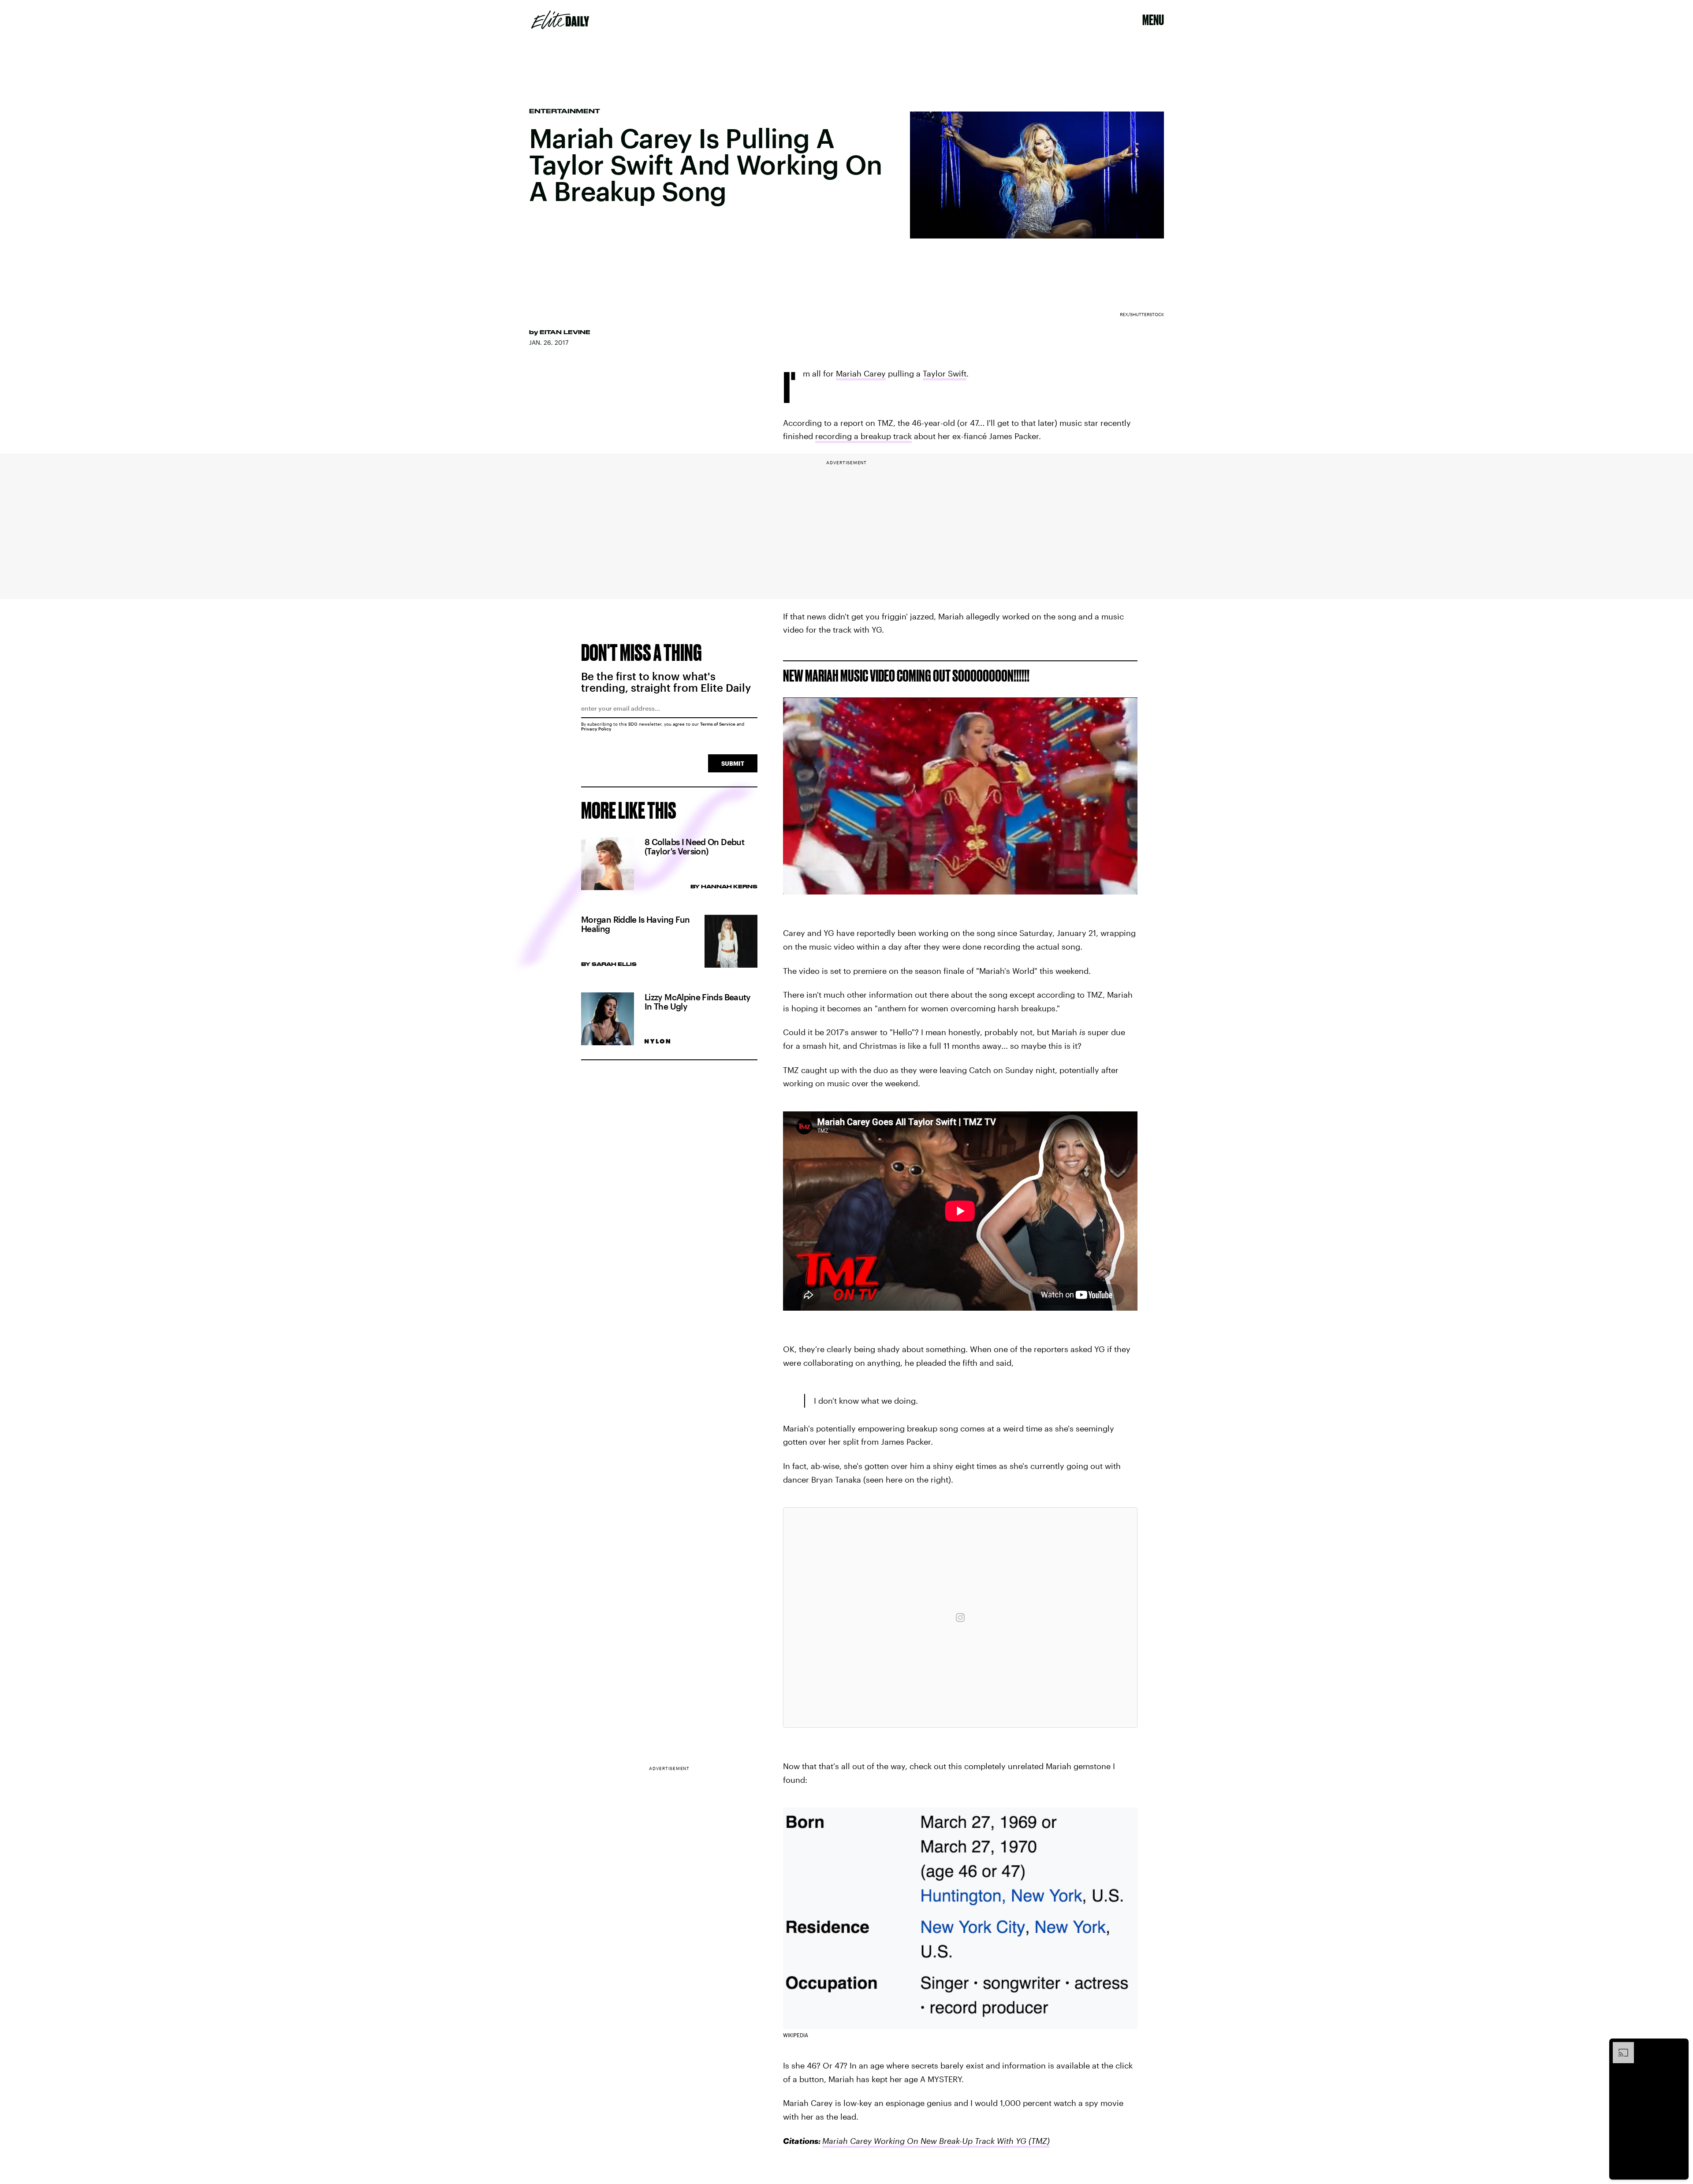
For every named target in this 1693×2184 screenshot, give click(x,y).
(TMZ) (1038, 2141)
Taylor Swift (945, 373)
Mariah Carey (861, 373)
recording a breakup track (863, 436)
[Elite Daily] (560, 20)
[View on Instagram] (960, 1618)
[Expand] (1619, 2046)
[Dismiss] (1679, 2046)
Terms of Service (718, 724)
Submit (733, 763)
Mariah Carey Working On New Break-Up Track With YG (924, 2141)
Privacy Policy (596, 729)
